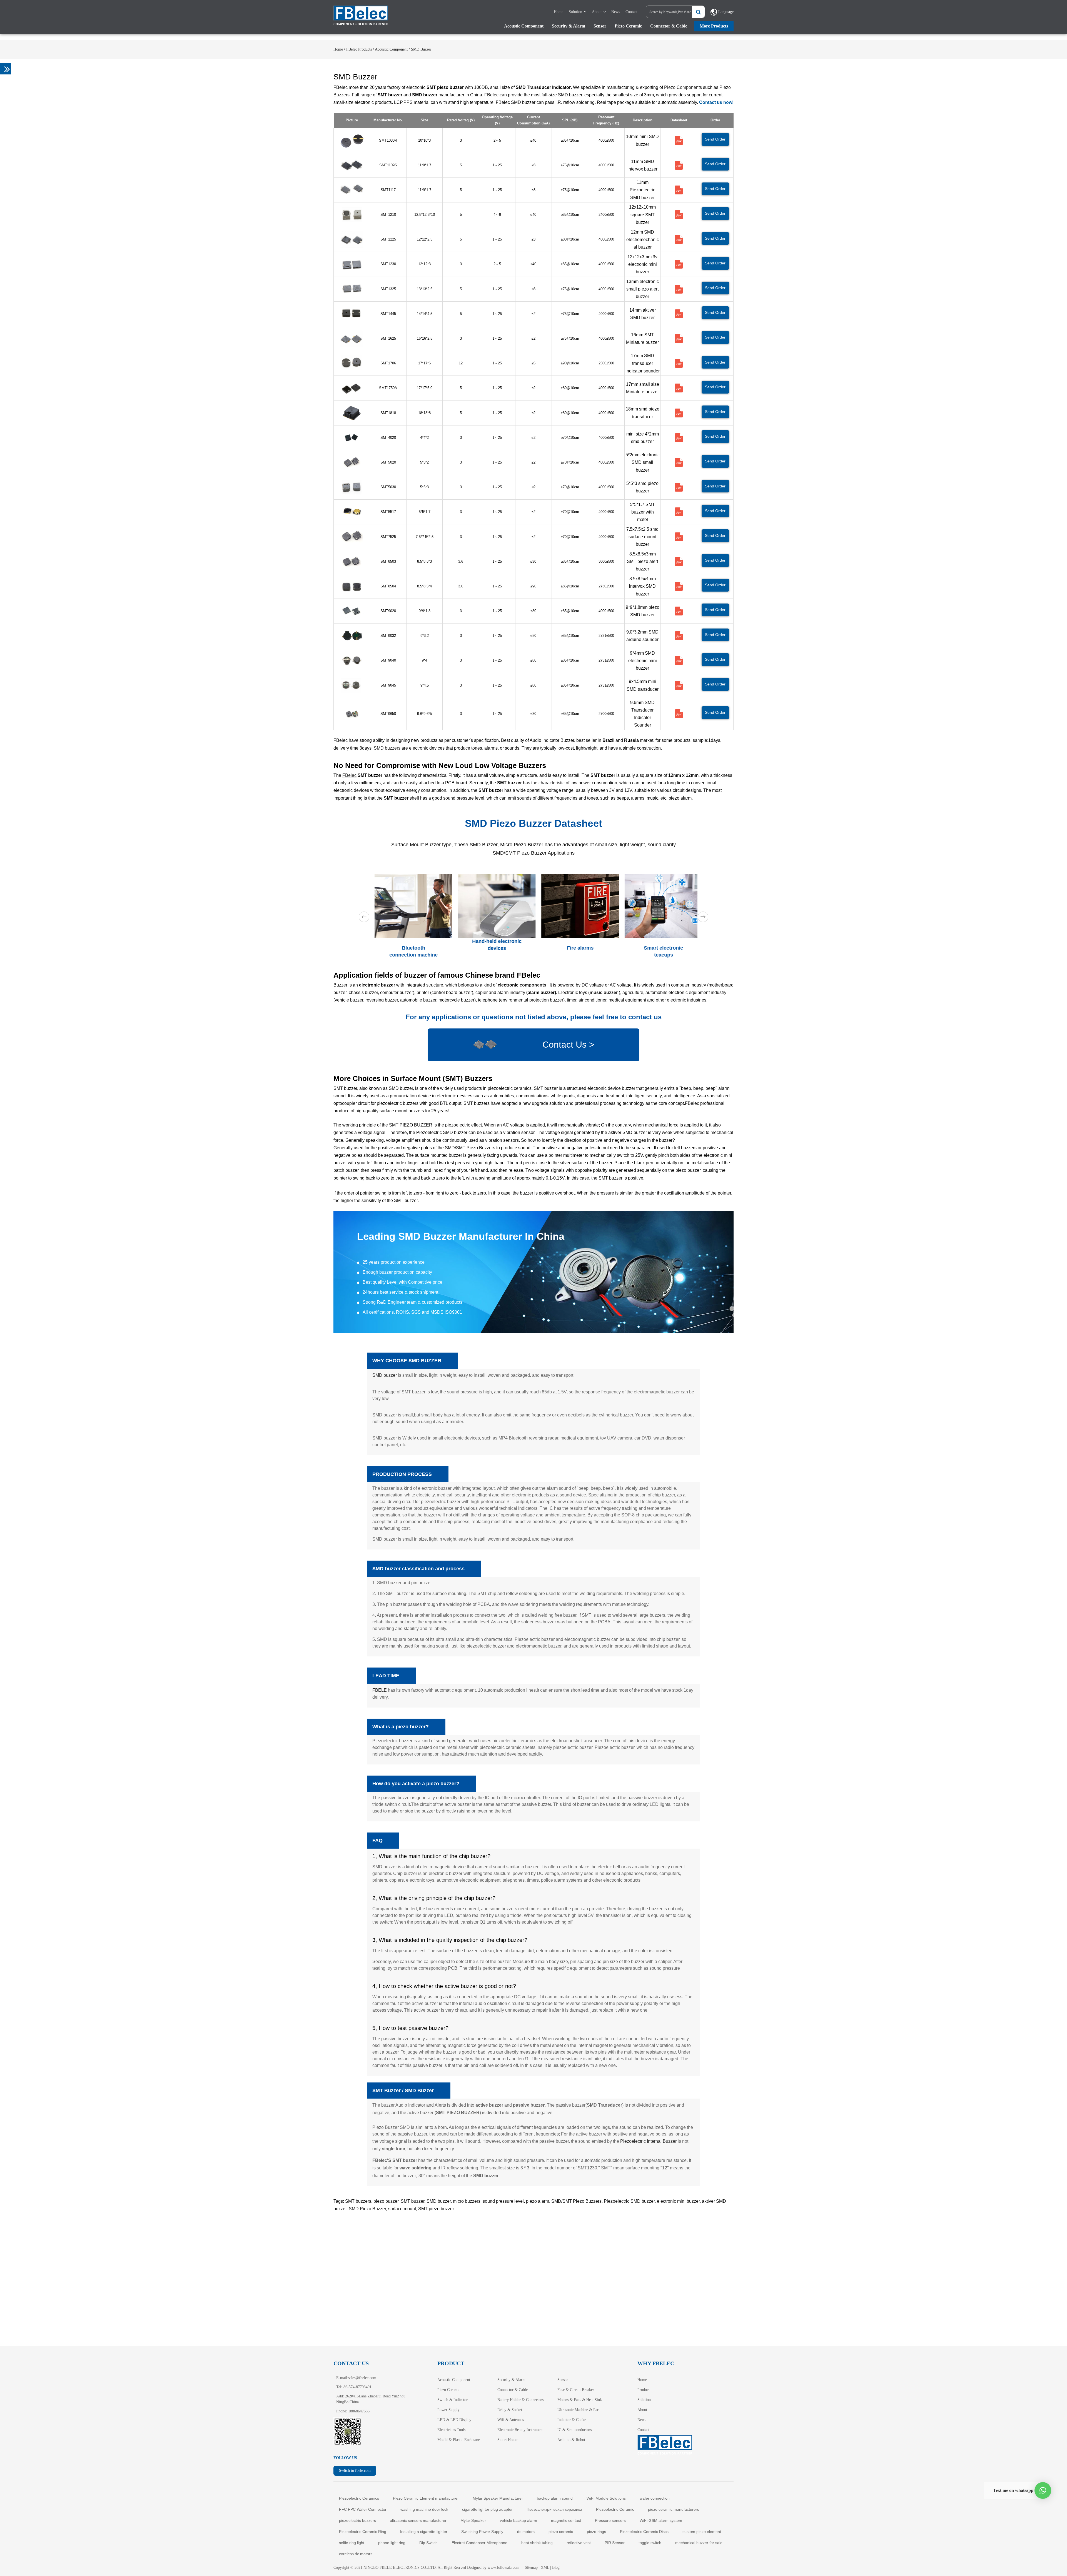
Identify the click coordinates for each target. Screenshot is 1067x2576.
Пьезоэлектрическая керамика (554, 2509)
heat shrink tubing (537, 2543)
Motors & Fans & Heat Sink (580, 2400)
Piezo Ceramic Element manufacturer (426, 2498)
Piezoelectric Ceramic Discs (644, 2532)
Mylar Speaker (473, 2520)
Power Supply (448, 2410)
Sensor (600, 26)
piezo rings (596, 2532)
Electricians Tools (451, 2430)
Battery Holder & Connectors (520, 2400)
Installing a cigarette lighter (424, 2532)
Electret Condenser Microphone (479, 2543)
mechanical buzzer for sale (699, 2543)
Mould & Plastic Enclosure (459, 2440)
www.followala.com (503, 2568)
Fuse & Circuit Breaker (576, 2390)
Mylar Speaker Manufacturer (498, 2498)
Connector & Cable (669, 26)
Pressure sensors (610, 2520)
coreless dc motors (356, 2554)
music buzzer (604, 992)
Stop (695, 965)
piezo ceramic (561, 2532)
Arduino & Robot (571, 2440)
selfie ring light (352, 2543)
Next (703, 917)
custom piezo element (702, 2532)
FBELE (380, 1690)
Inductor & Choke (572, 2420)
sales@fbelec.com (362, 2378)
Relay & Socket (510, 2410)
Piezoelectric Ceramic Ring (363, 2532)
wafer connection (655, 2498)
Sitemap (531, 2568)
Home (559, 12)
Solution (575, 12)
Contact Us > (568, 1045)
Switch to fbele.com (355, 2471)
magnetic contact (566, 2520)
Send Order (715, 139)
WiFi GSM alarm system (661, 2520)
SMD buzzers (387, 748)
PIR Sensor (615, 2543)
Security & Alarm (569, 26)
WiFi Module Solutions (606, 2498)
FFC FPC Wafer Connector (363, 2509)
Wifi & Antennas (511, 2420)
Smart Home (507, 2440)
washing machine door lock (424, 2509)
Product (644, 2390)
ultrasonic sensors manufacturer (418, 2520)
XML (545, 2568)
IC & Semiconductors (574, 2430)
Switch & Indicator (453, 2400)
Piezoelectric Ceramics (359, 2498)
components (533, 985)
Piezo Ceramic (628, 26)
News (616, 12)
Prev (364, 917)
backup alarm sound (555, 2498)
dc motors (526, 2532)
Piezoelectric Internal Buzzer (648, 2141)
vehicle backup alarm (518, 2520)
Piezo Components (683, 87)
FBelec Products (359, 49)
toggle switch (650, 2543)
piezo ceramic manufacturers (674, 2509)
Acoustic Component (524, 26)
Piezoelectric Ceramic (615, 2509)
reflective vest (579, 2543)
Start (690, 965)
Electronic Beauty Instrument (520, 2430)
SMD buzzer (385, 1375)
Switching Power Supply (482, 2532)
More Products (714, 26)
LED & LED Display (454, 2420)
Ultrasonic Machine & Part (579, 2410)
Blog (556, 2568)
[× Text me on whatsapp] (1043, 2490)
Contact (631, 12)
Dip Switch (428, 2543)
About (597, 12)
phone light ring (392, 2543)
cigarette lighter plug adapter (487, 2509)
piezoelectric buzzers (357, 2520)
